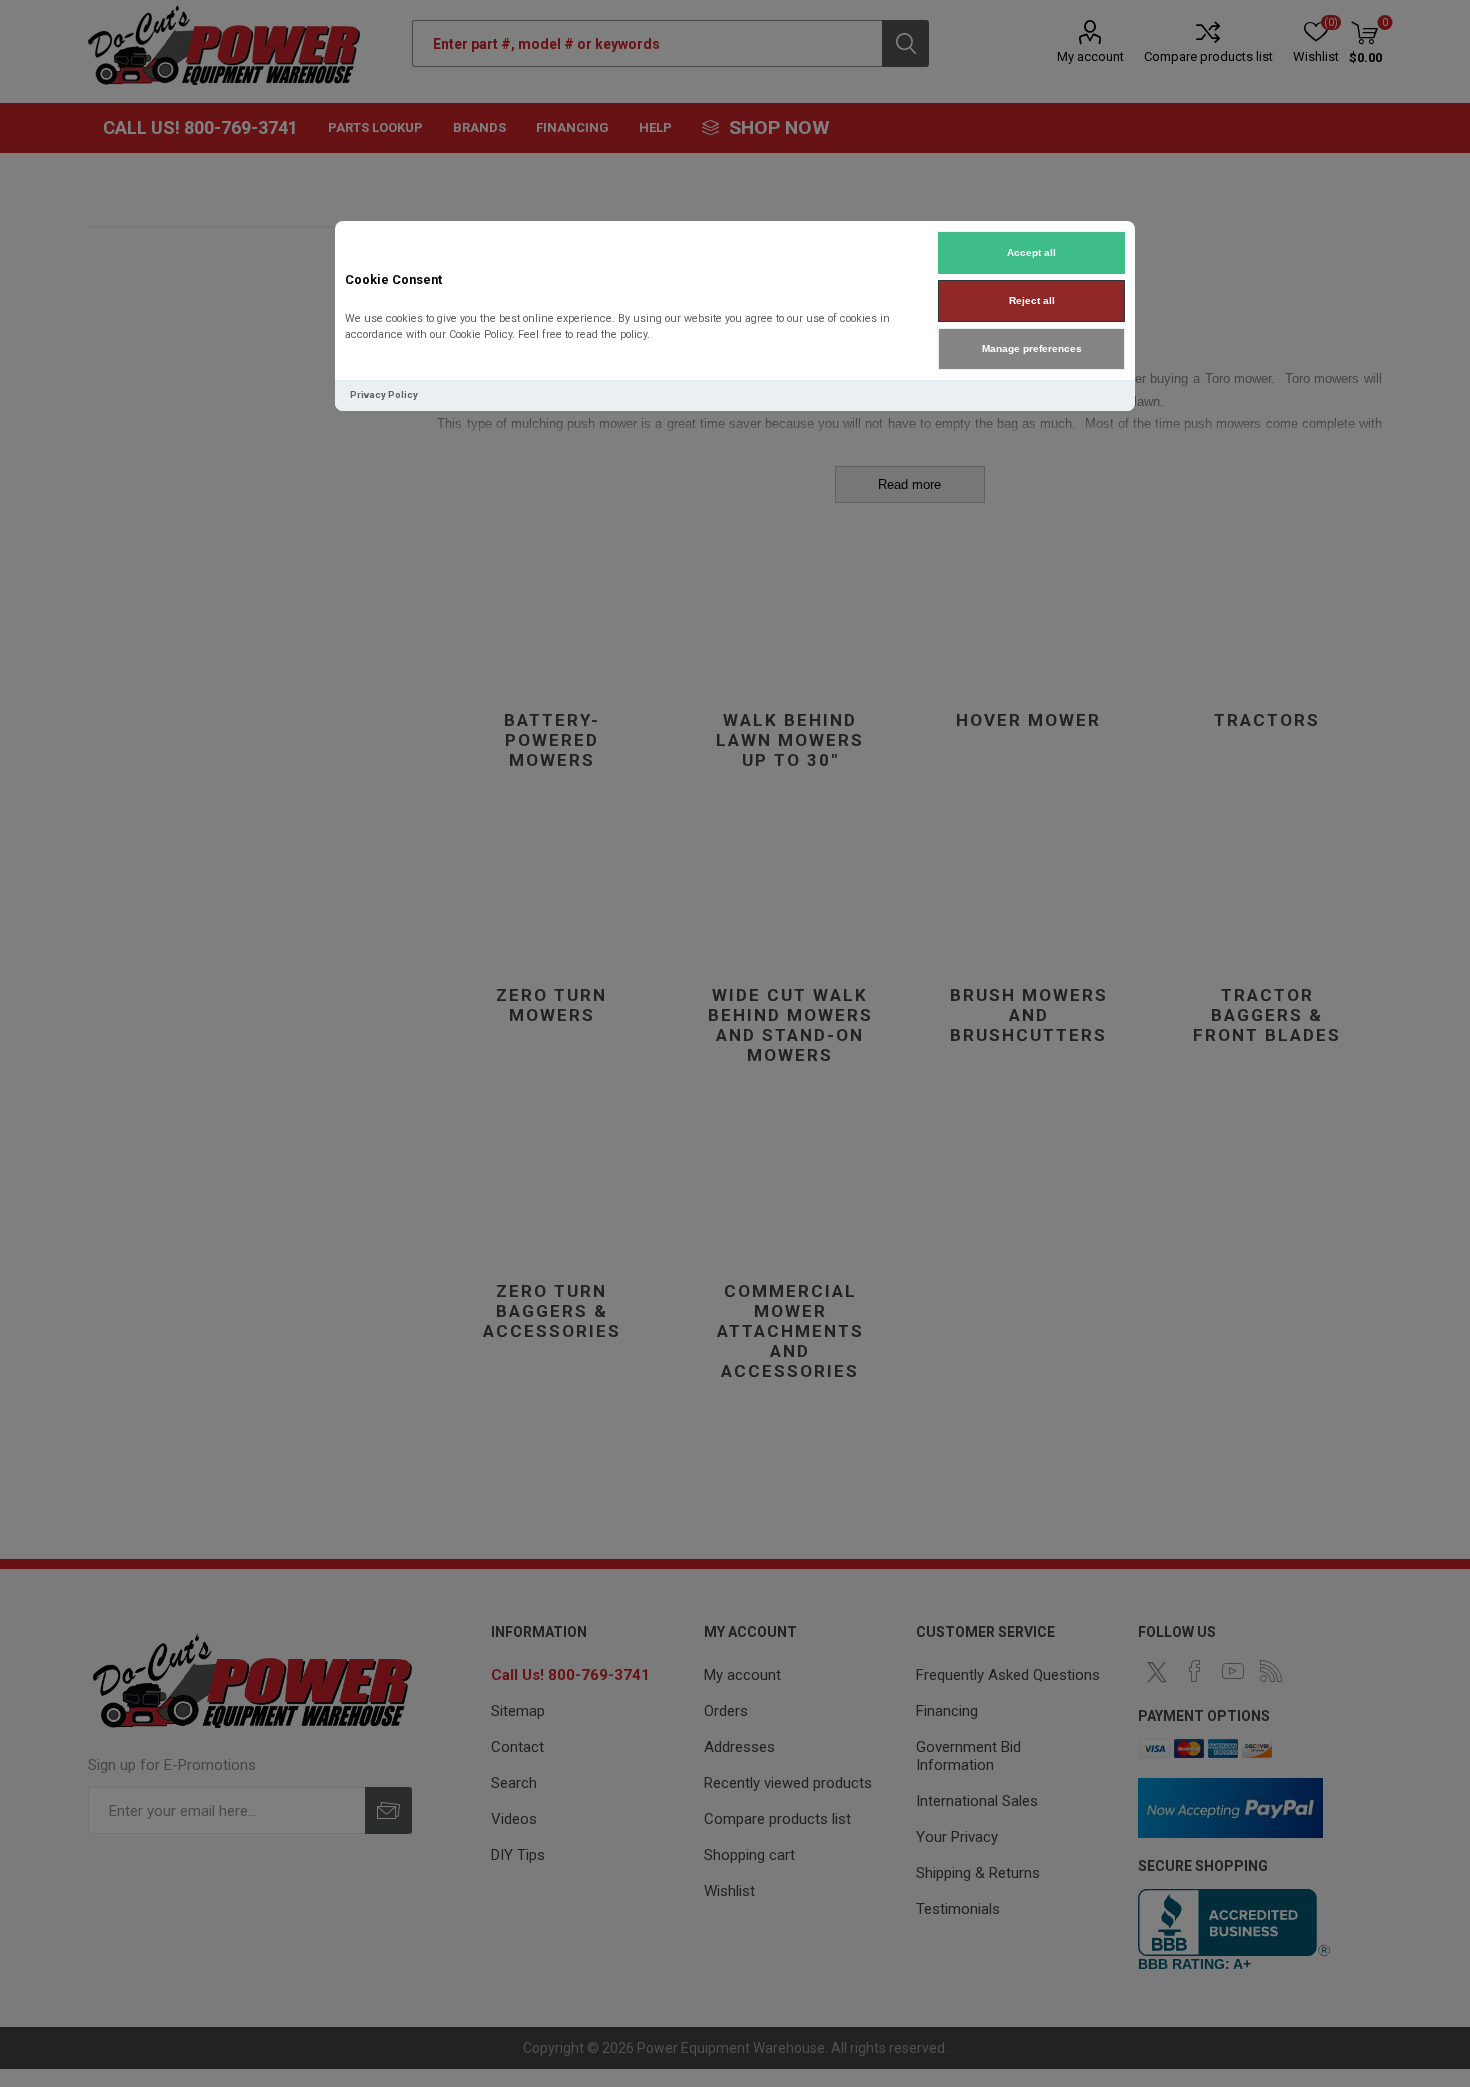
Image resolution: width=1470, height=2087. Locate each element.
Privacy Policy (384, 394)
